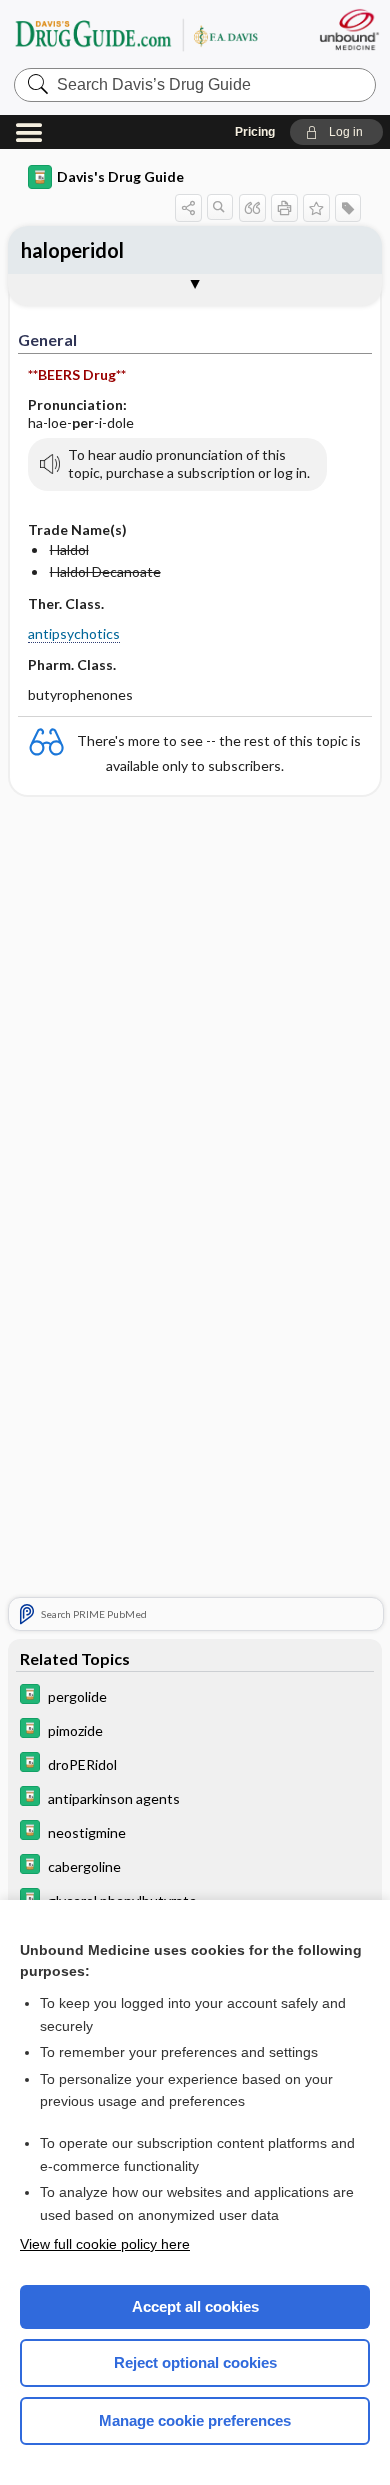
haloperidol (72, 250)
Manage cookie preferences (195, 2420)
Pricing (255, 132)
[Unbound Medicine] (348, 29)
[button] (336, 132)
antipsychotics (74, 633)
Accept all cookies (195, 2306)
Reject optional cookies (195, 2362)
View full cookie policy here (105, 2244)
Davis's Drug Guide (120, 176)
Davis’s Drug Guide (136, 34)
